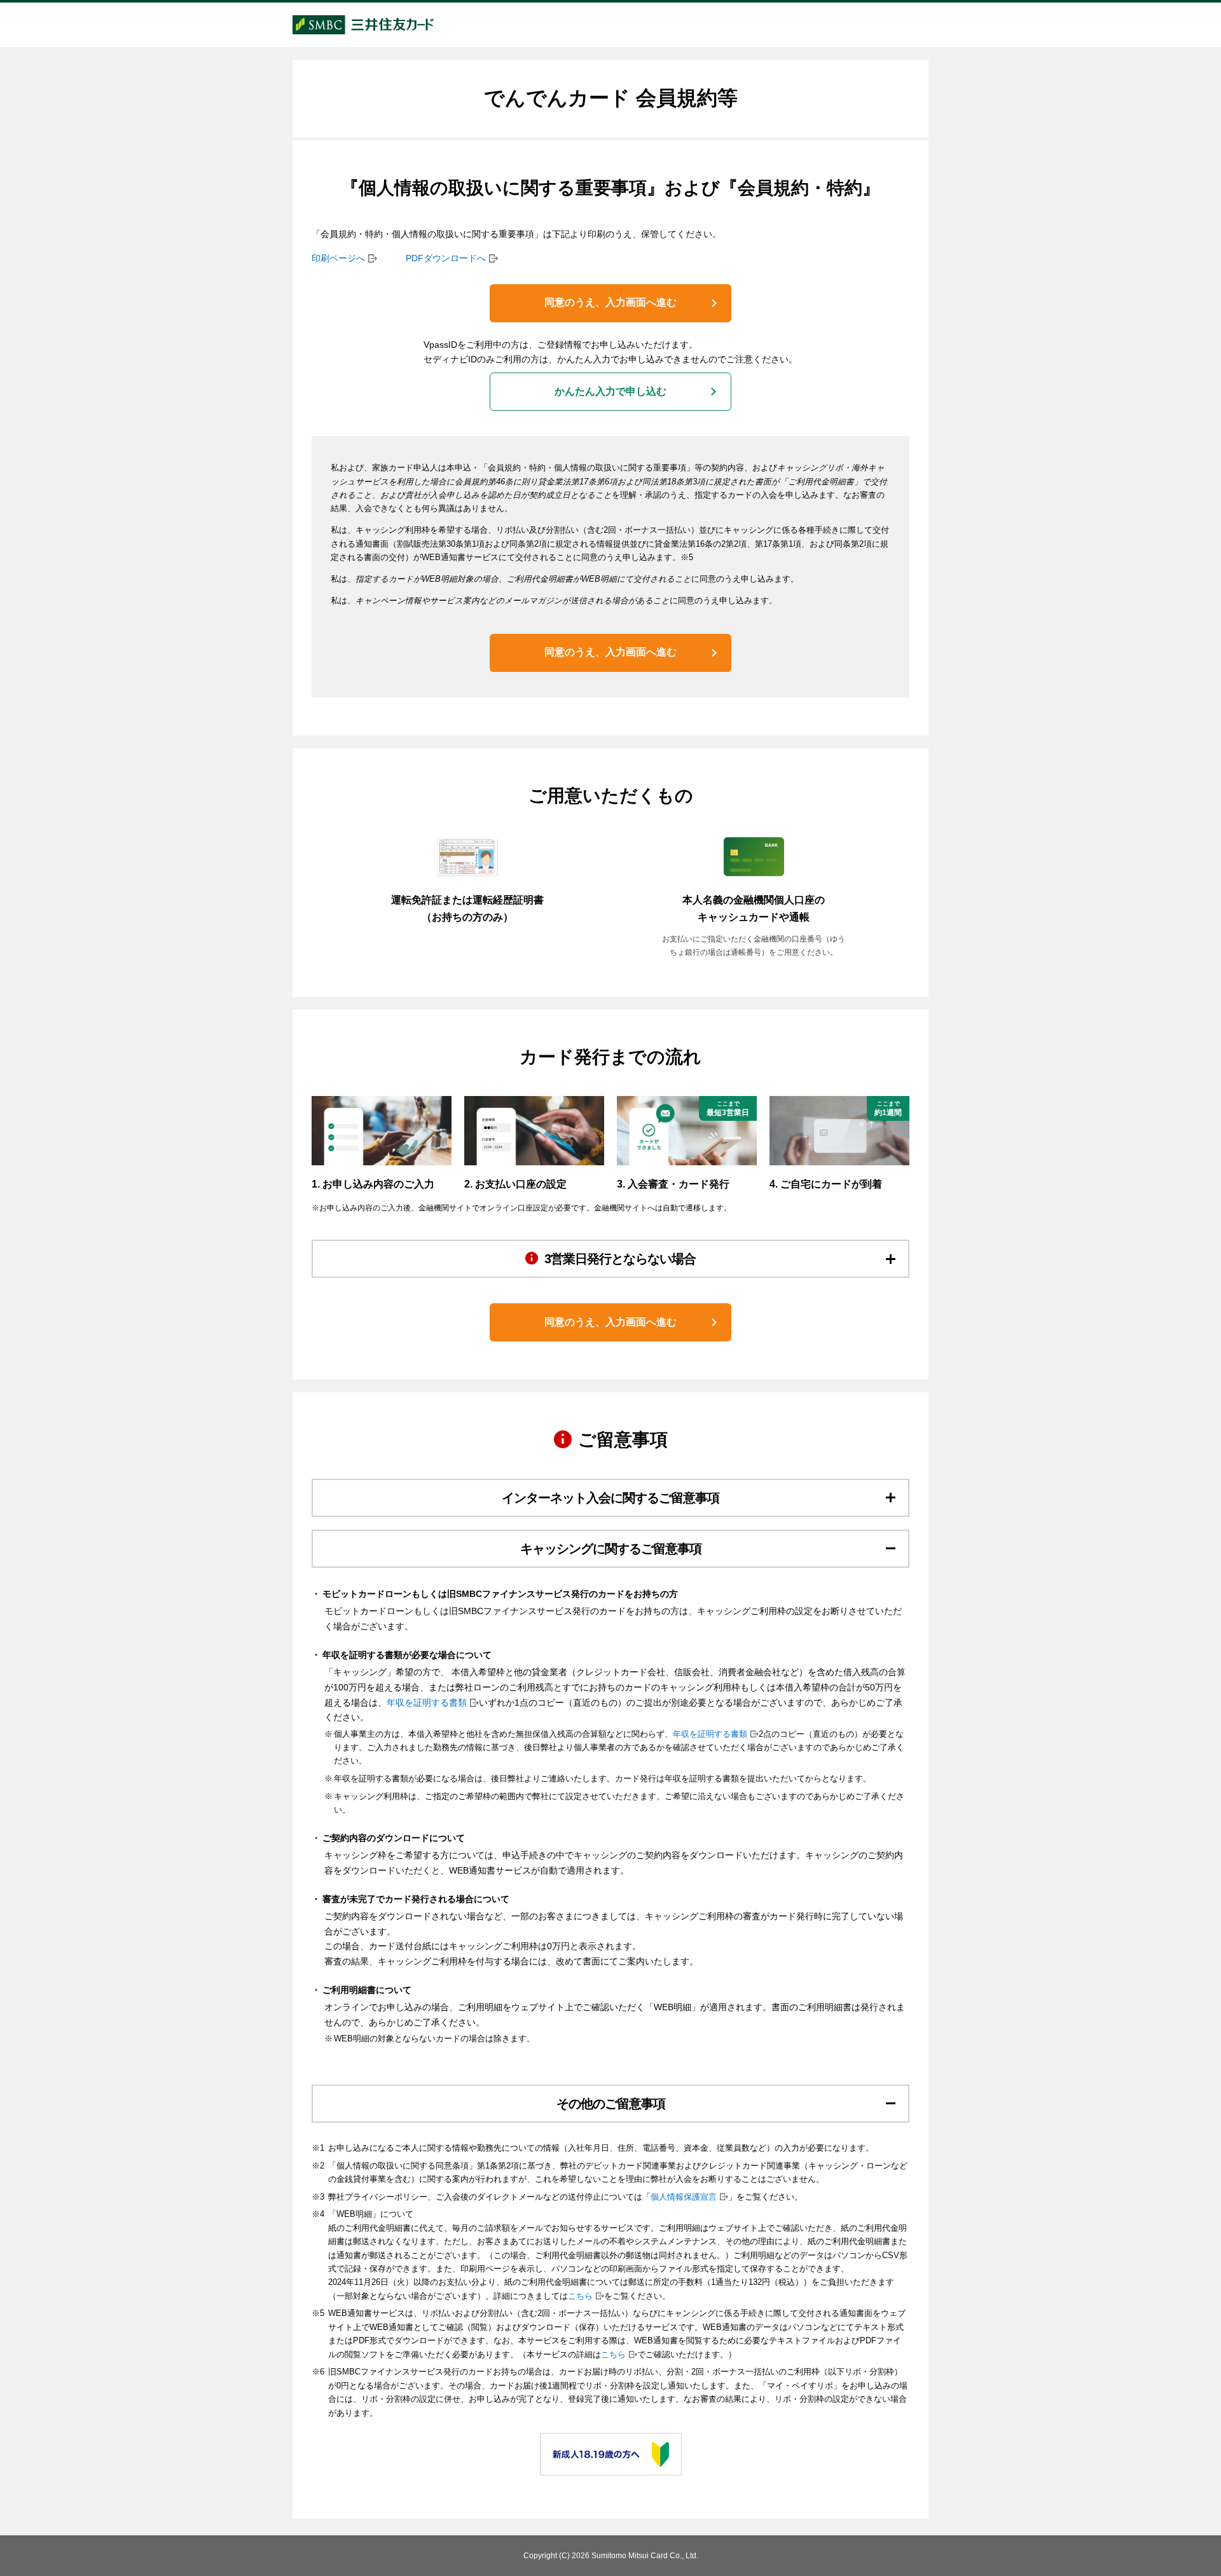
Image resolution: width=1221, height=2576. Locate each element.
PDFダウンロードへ (446, 258)
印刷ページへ (338, 258)
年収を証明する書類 (427, 1702)
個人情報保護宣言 (684, 2197)
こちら (580, 2296)
